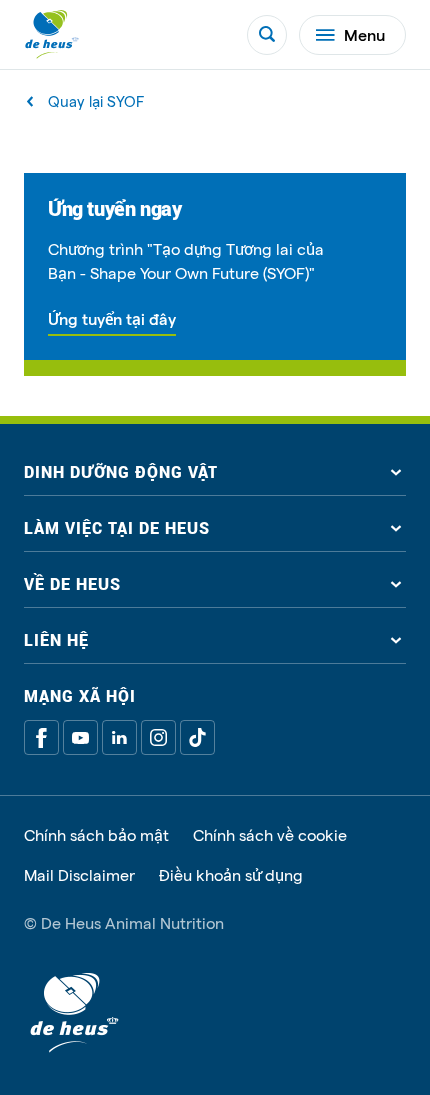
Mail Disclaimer (79, 875)
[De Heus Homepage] (52, 34)
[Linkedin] (119, 737)
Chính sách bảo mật (96, 835)
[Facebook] (41, 737)
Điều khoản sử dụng (231, 875)
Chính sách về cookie (270, 835)
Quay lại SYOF (96, 101)
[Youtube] (80, 737)
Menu (364, 34)
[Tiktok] (197, 737)
